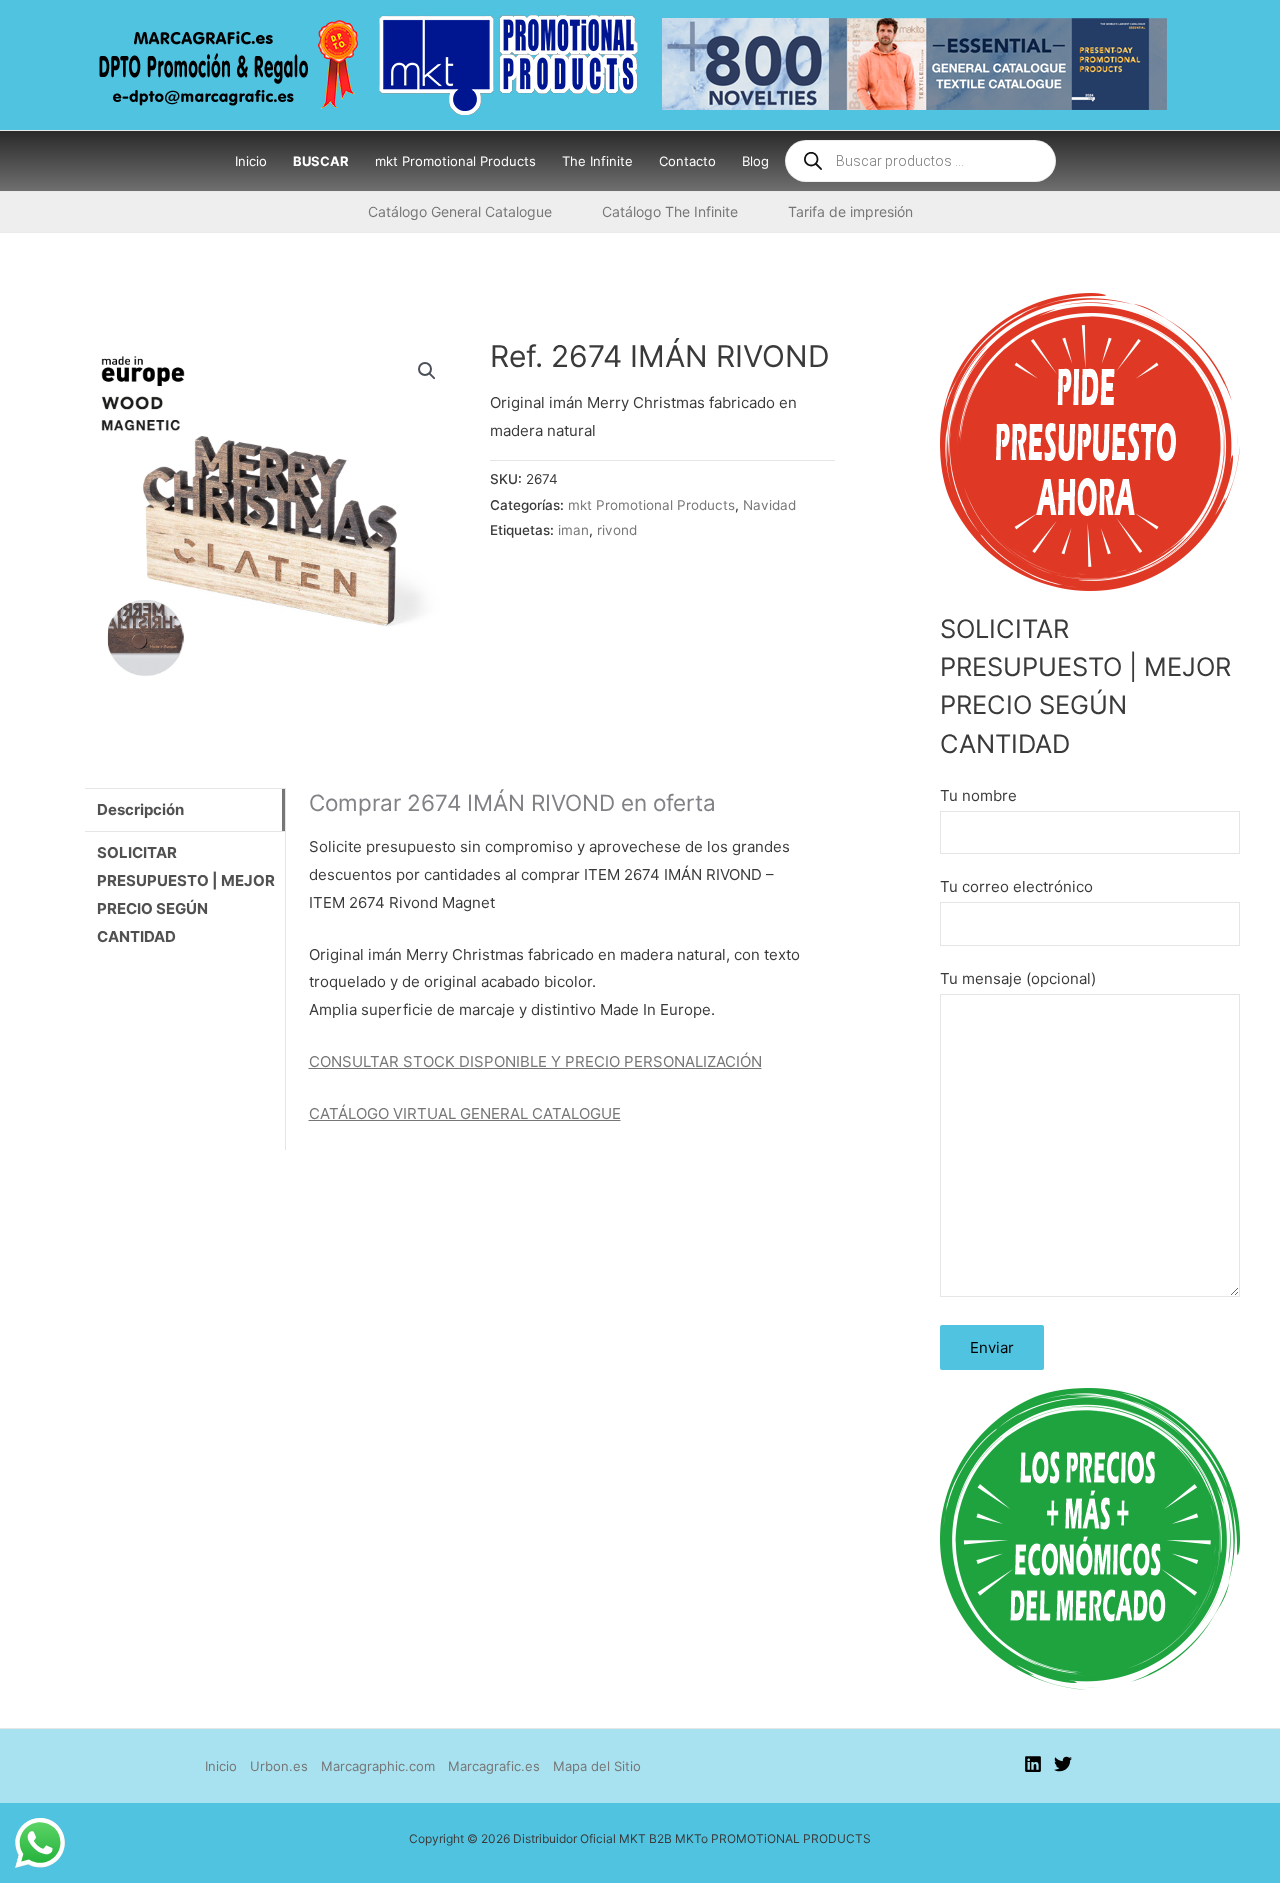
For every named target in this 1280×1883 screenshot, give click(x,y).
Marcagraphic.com (378, 1766)
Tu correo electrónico (1016, 886)
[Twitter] (1063, 1764)
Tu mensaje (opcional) (1018, 978)
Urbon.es (279, 1766)
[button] (427, 371)
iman (573, 530)
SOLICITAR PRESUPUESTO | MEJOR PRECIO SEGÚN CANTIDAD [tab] (186, 894)
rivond (617, 530)
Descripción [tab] (140, 809)
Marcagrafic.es (494, 1766)
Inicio (221, 1766)
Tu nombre (978, 795)
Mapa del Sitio (597, 1766)
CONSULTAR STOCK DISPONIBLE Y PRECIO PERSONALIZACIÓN (535, 1061)
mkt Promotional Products (651, 505)
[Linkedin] (1033, 1764)
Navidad (769, 505)
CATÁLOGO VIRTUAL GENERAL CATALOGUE (465, 1113)
